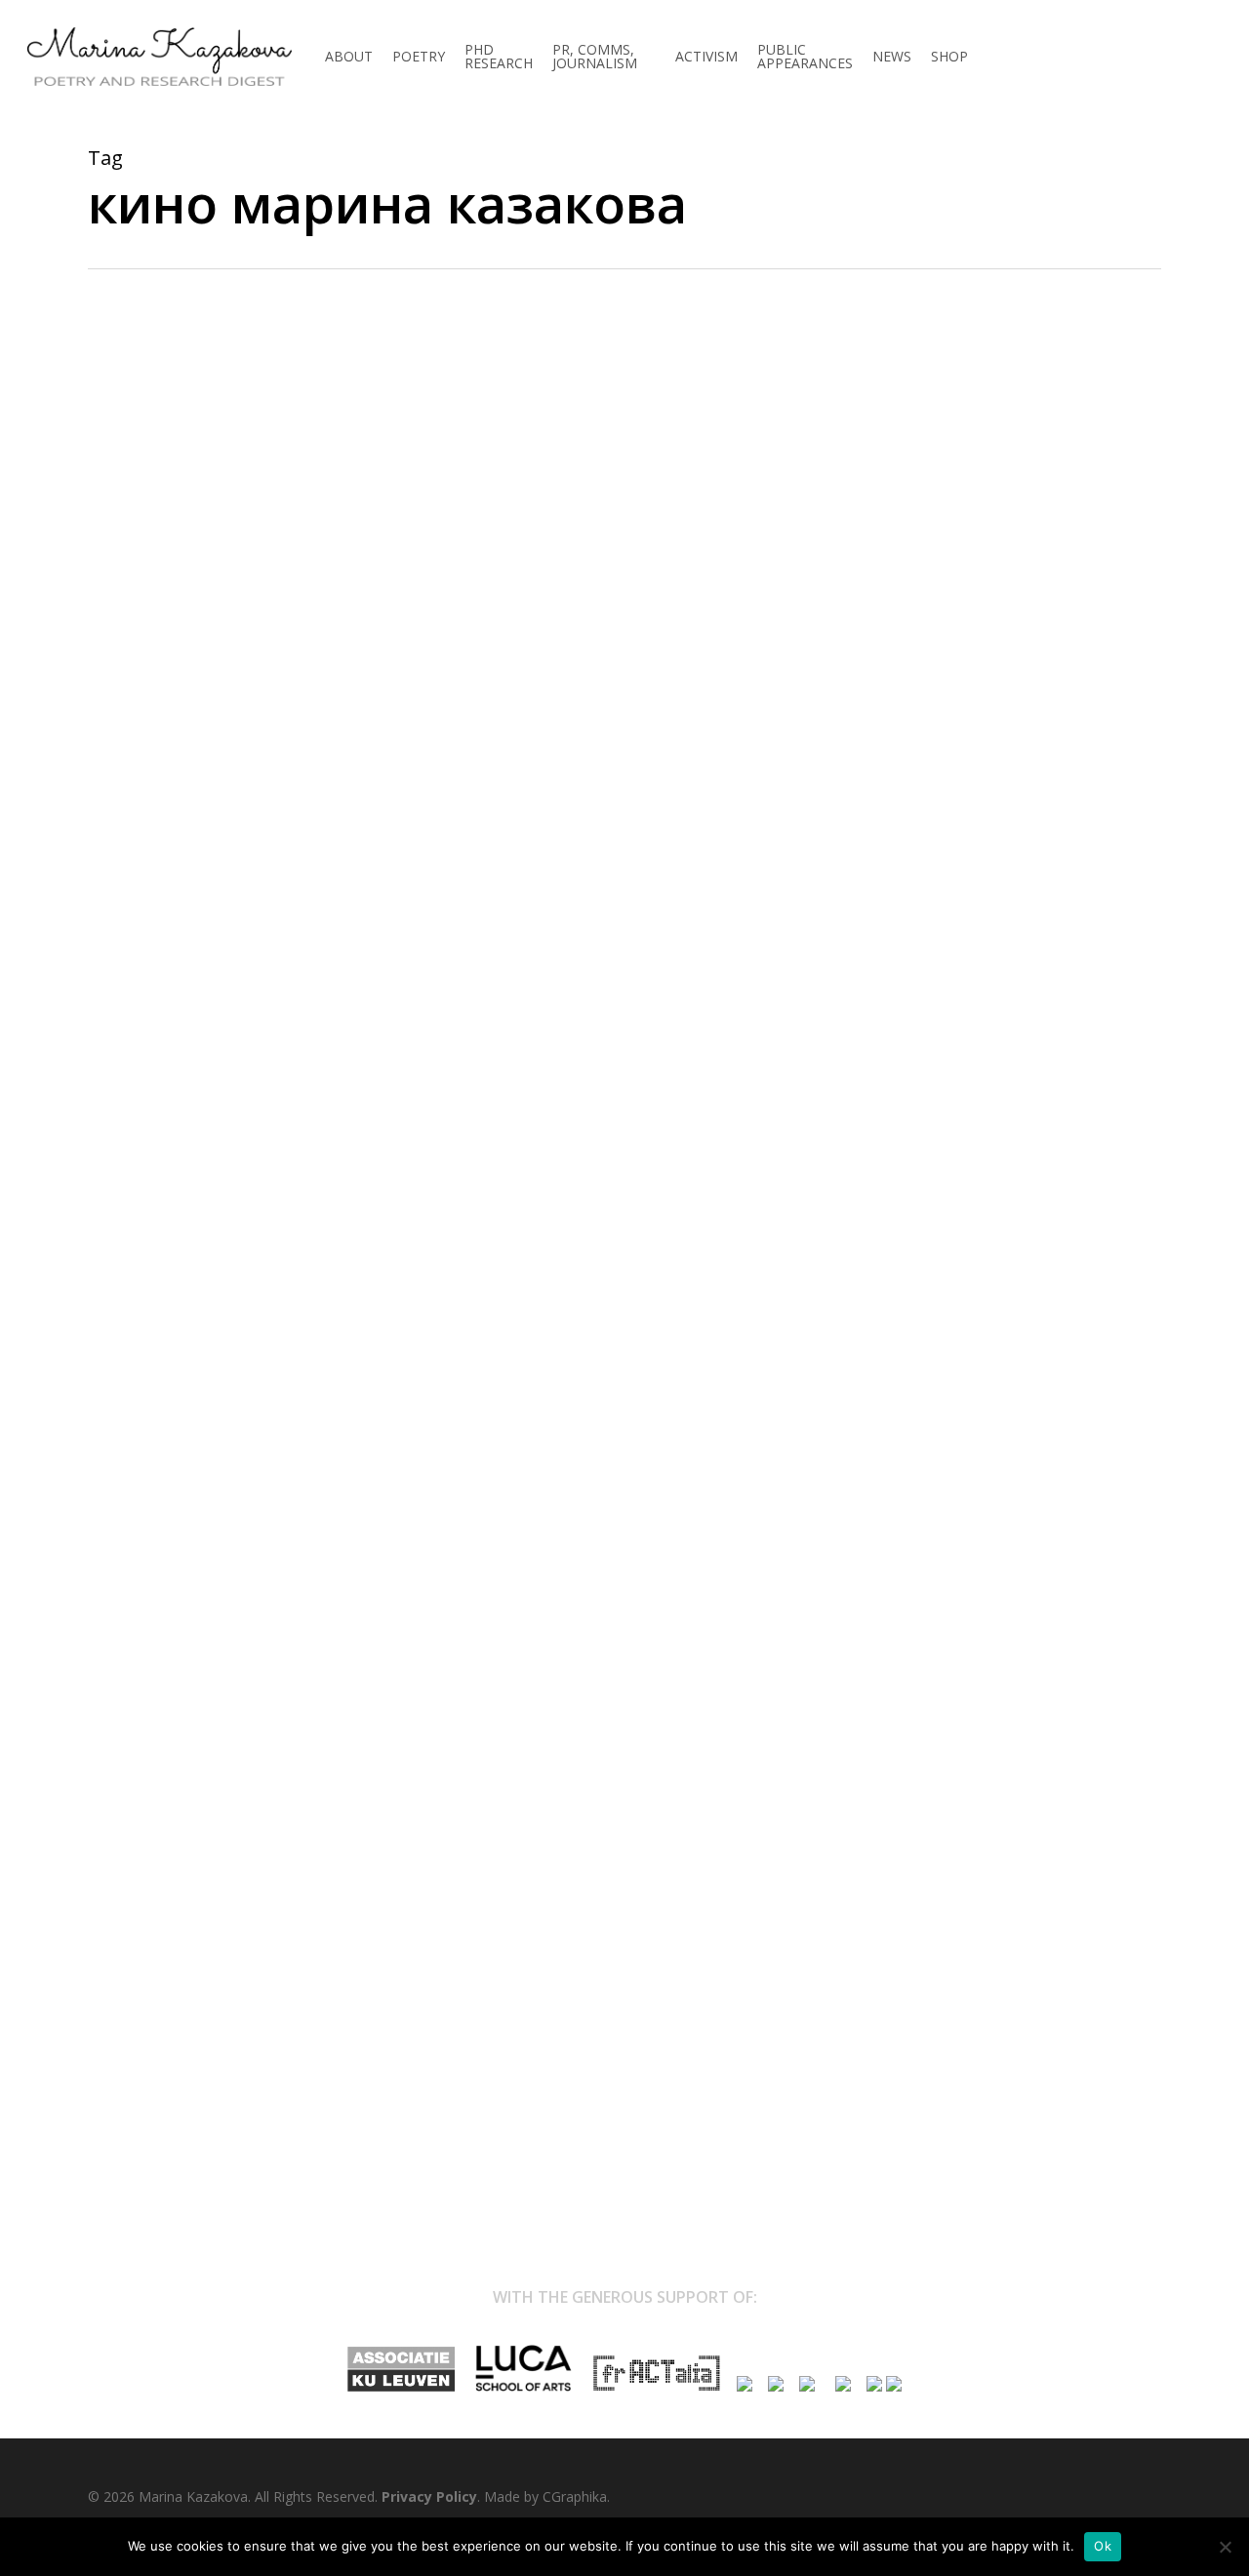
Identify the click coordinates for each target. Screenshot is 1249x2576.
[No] (1225, 2547)
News (116, 469)
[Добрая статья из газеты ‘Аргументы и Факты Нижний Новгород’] (624, 2100)
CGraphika (575, 2496)
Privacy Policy (429, 2496)
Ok (1103, 2546)
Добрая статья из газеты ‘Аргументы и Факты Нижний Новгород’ (501, 495)
